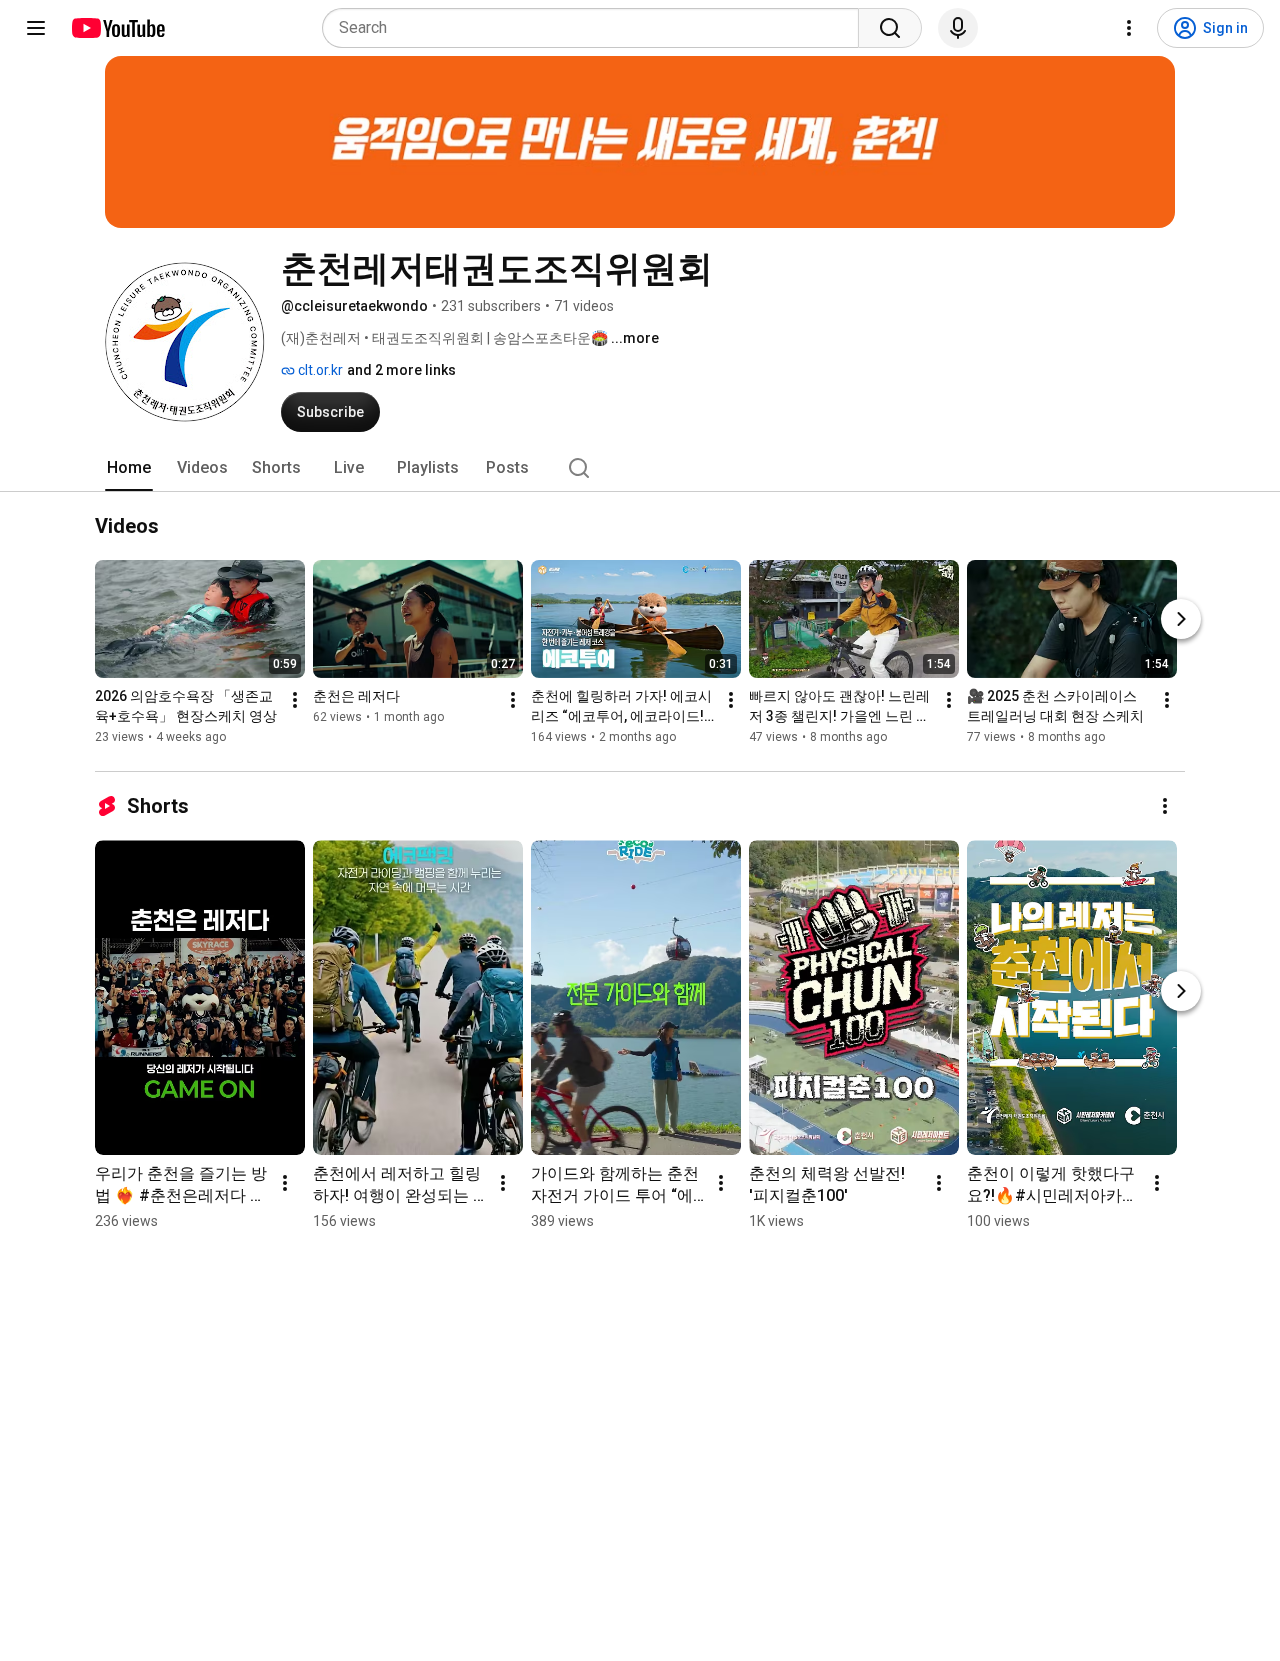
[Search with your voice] (958, 28)
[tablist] (640, 468)
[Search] (890, 28)
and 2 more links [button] (401, 370)
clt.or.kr (319, 370)
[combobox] (596, 28)
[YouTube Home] (117, 28)
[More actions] (295, 701)
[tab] (129, 468)
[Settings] (1129, 28)
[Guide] (36, 28)
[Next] (1181, 620)
